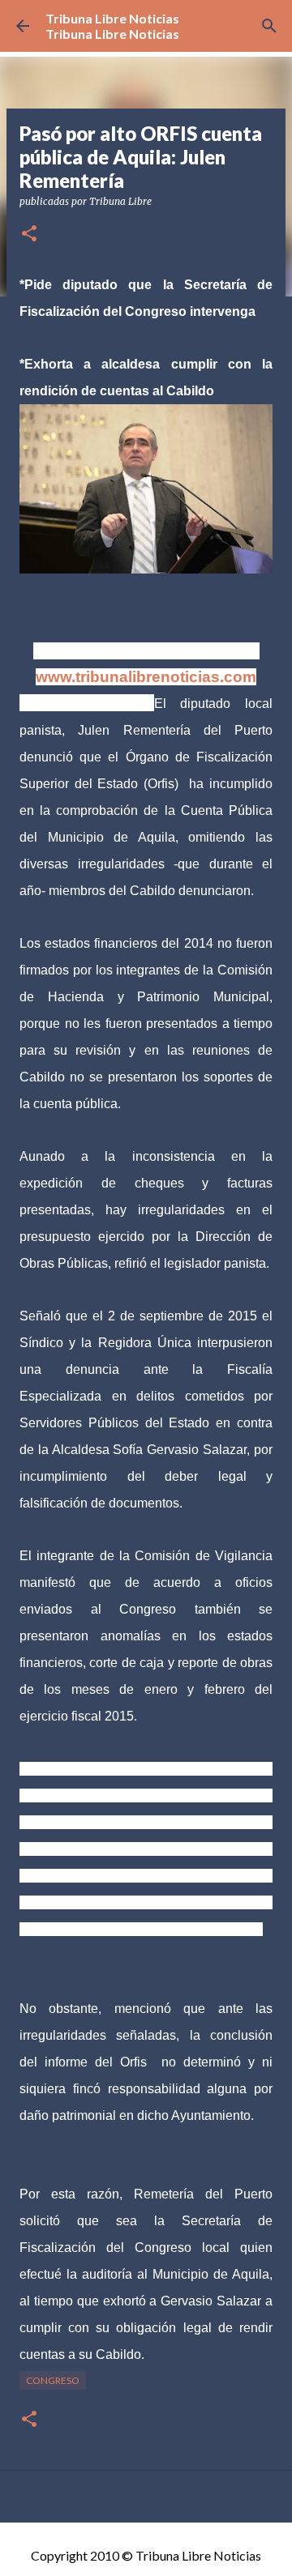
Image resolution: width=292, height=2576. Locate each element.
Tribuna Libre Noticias (112, 18)
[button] (29, 235)
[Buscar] (269, 26)
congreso (53, 2380)
